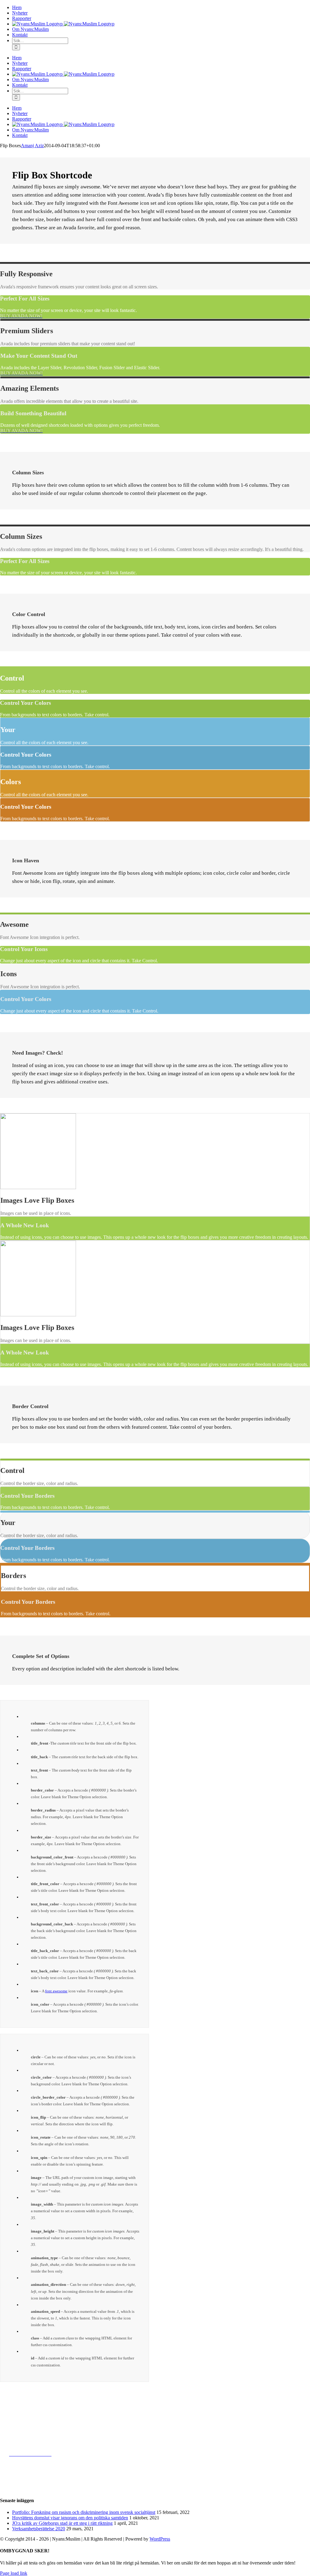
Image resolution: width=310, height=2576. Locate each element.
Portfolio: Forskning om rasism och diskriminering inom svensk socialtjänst (84, 2512)
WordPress (160, 2539)
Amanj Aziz (32, 146)
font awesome (56, 1991)
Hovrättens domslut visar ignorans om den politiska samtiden (70, 2518)
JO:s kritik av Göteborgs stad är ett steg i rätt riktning (62, 2523)
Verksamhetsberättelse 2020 (39, 2529)
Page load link (14, 2573)
